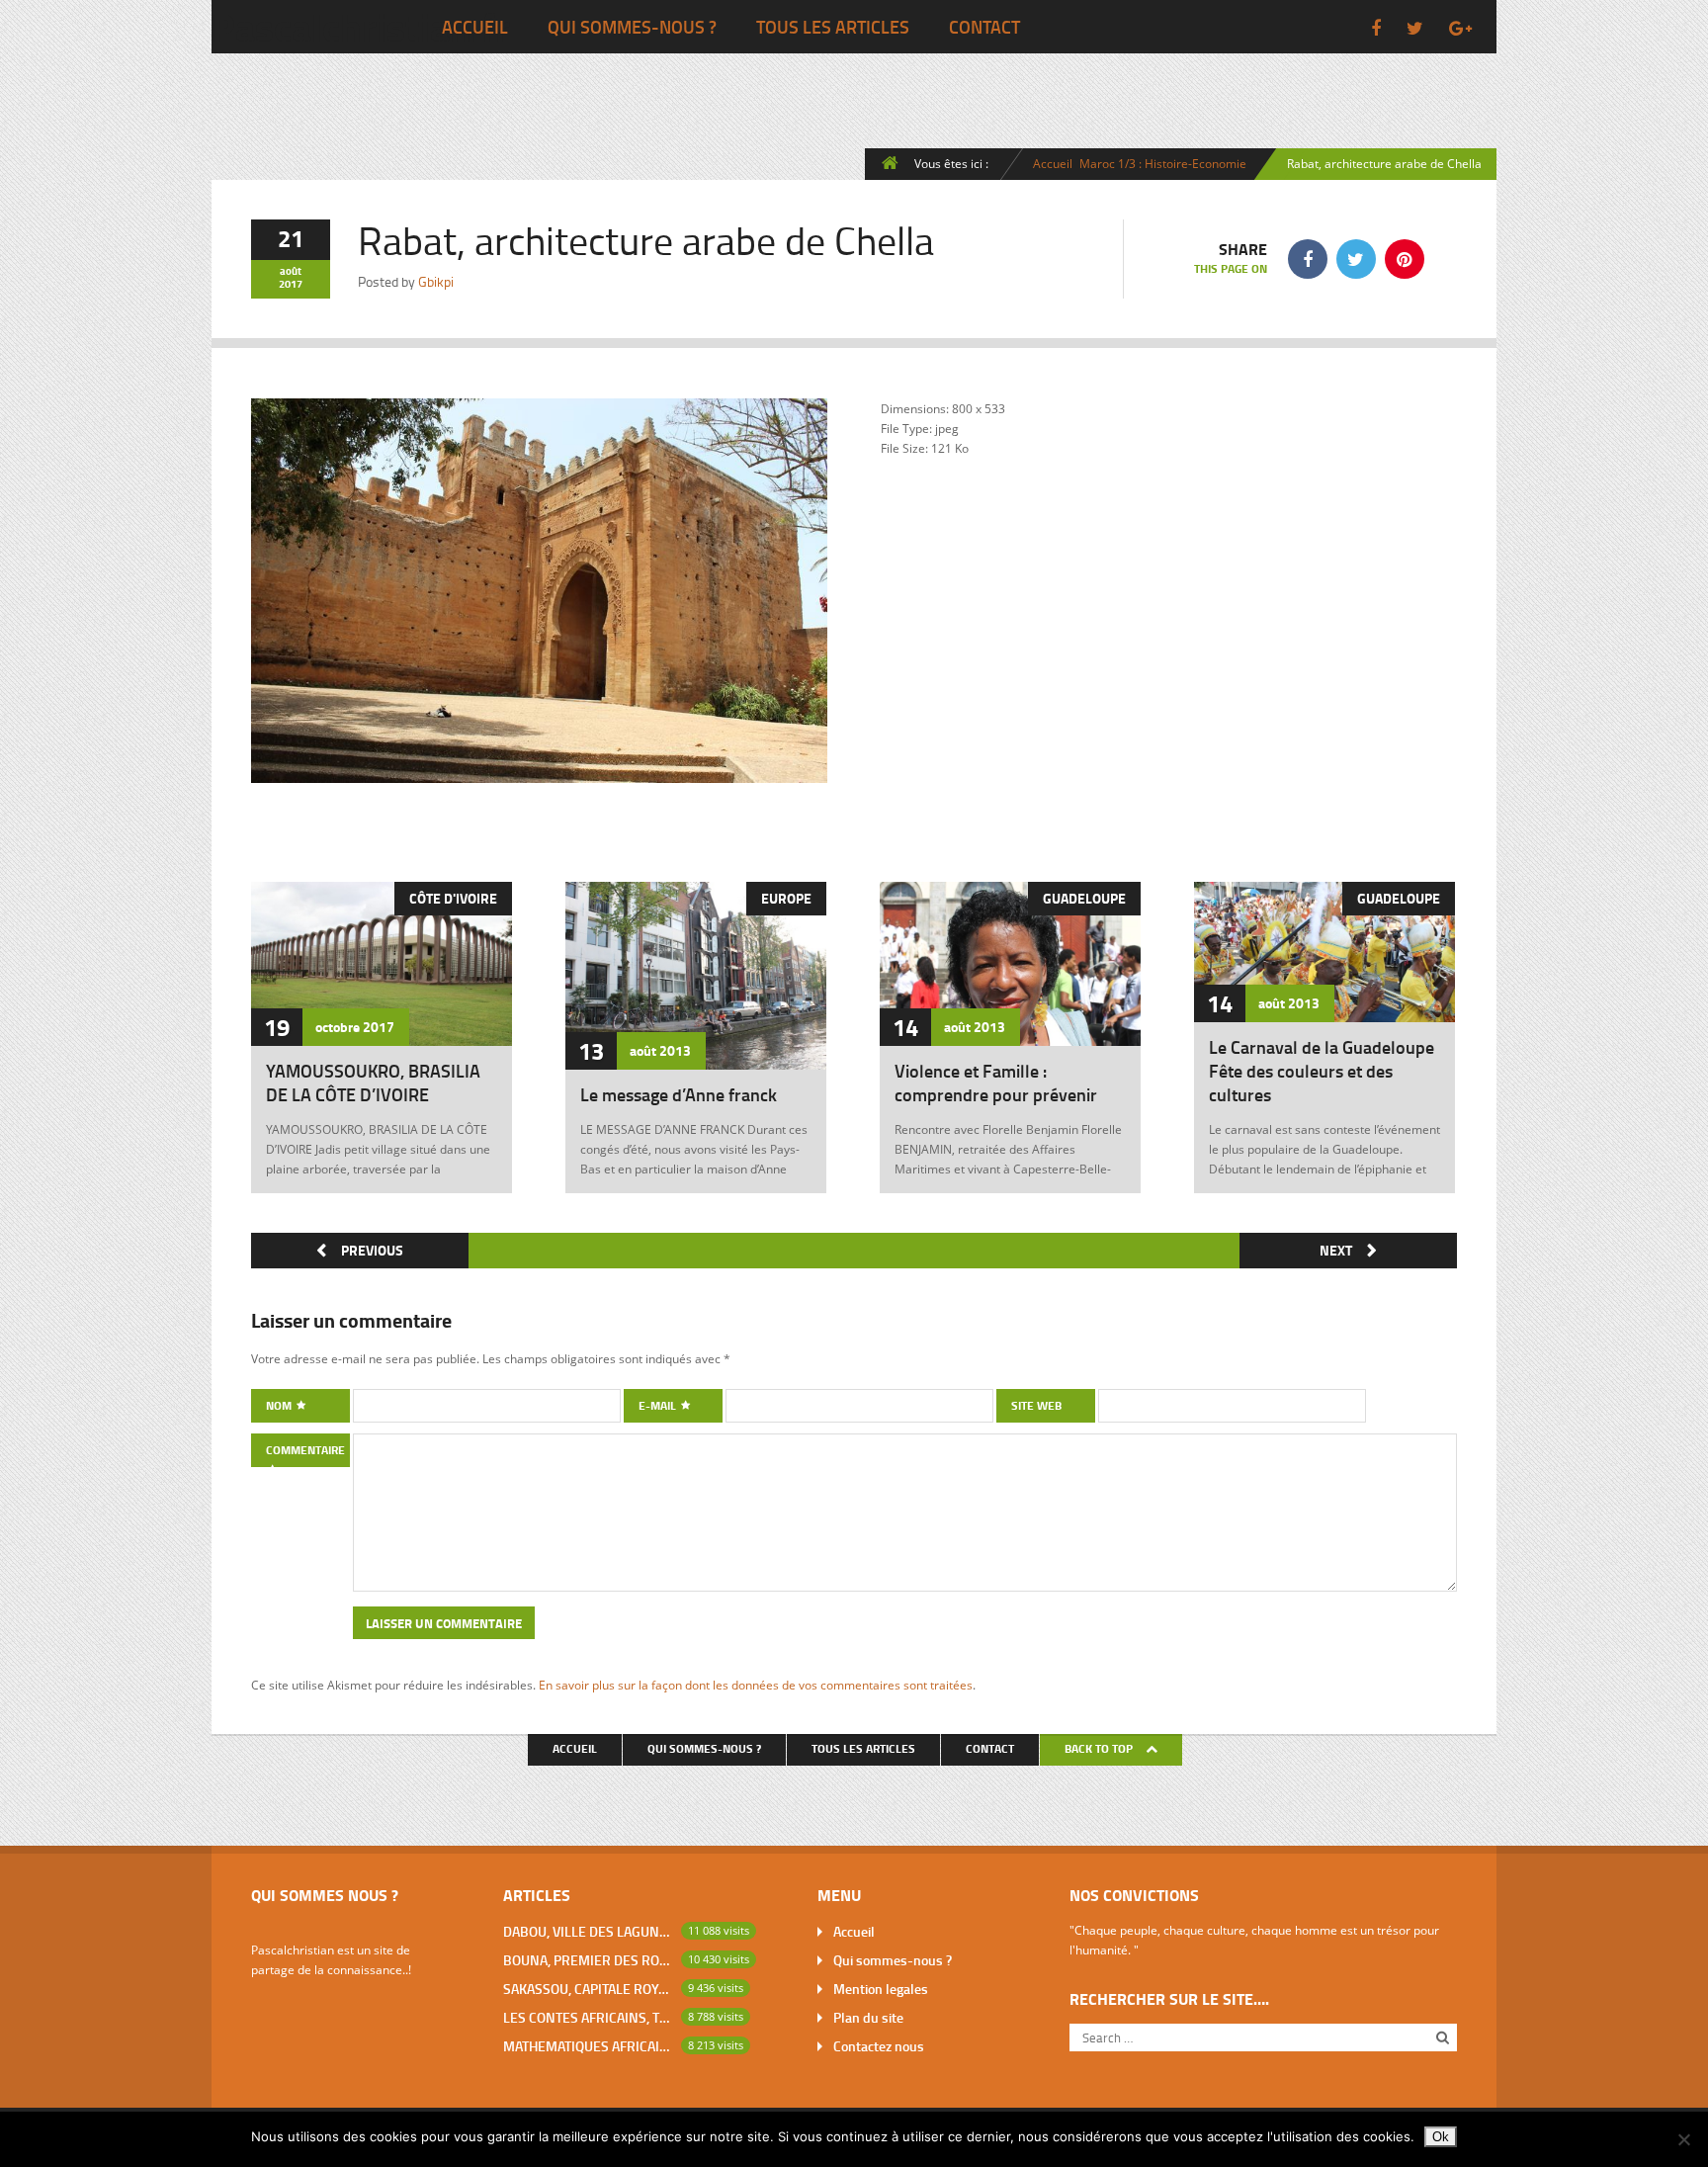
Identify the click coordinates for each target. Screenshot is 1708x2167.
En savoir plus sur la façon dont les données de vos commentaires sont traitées (756, 1685)
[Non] (1683, 2139)
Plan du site (868, 2017)
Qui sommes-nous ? (632, 27)
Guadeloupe (1084, 898)
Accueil (475, 27)
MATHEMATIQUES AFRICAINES (588, 2046)
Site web (1036, 1405)
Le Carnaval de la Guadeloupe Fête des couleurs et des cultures (1322, 1071)
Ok (1441, 2137)
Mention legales (881, 1989)
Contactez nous (879, 2046)
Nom (280, 1405)
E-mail (659, 1405)
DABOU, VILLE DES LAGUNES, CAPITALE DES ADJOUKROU (588, 1931)
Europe (786, 898)
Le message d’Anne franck (679, 1094)
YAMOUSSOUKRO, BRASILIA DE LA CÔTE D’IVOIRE (373, 1083)
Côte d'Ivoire (453, 898)
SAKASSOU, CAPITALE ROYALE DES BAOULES (588, 1989)
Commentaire (305, 1450)
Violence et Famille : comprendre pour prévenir (996, 1083)
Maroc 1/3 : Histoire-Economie (1163, 163)
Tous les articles (833, 27)
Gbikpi (436, 281)
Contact (984, 27)
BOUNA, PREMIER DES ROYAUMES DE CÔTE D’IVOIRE (588, 1960)
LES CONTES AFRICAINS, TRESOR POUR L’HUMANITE (588, 2017)
